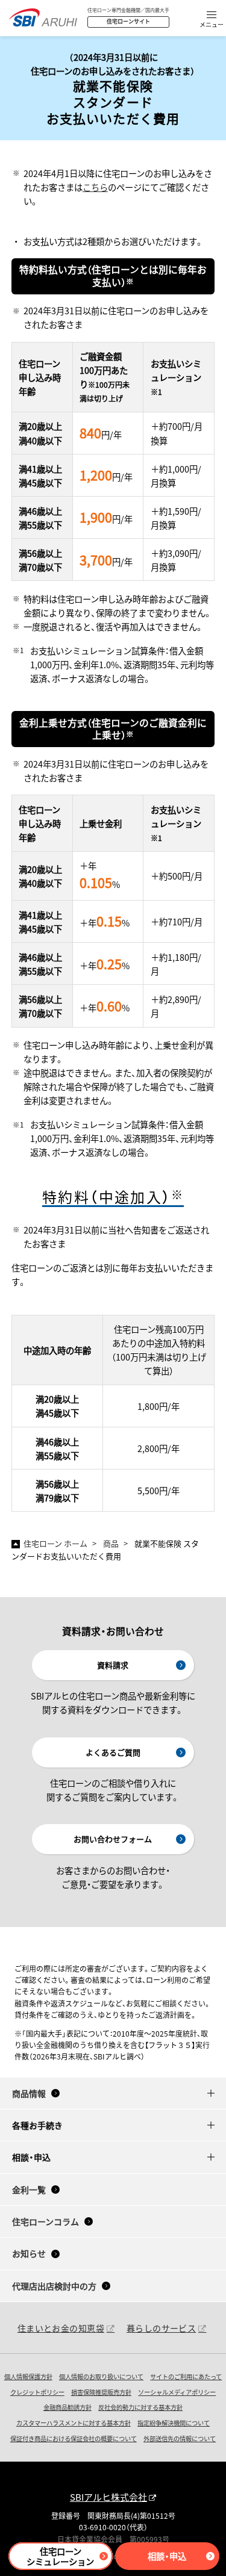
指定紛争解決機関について (174, 2423)
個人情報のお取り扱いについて (101, 2376)
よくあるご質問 (113, 1752)
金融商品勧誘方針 (67, 2407)
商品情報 (29, 2093)
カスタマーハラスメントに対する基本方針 (74, 2423)
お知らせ (29, 2253)
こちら (95, 187)
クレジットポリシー (37, 2392)
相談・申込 (167, 2556)
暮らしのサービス (161, 2328)
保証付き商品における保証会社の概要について (74, 2438)
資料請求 (113, 1665)
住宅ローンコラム (46, 2221)
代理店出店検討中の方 (54, 2286)
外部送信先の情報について (180, 2438)
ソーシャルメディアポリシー (177, 2392)
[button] (212, 20)
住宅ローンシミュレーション (60, 2556)
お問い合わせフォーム (113, 1839)
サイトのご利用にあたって (186, 2376)
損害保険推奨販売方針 (101, 2392)
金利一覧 (29, 2190)
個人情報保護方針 (28, 2376)
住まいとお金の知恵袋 (61, 2328)
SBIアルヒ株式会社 (108, 2497)
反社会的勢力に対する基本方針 (140, 2407)
